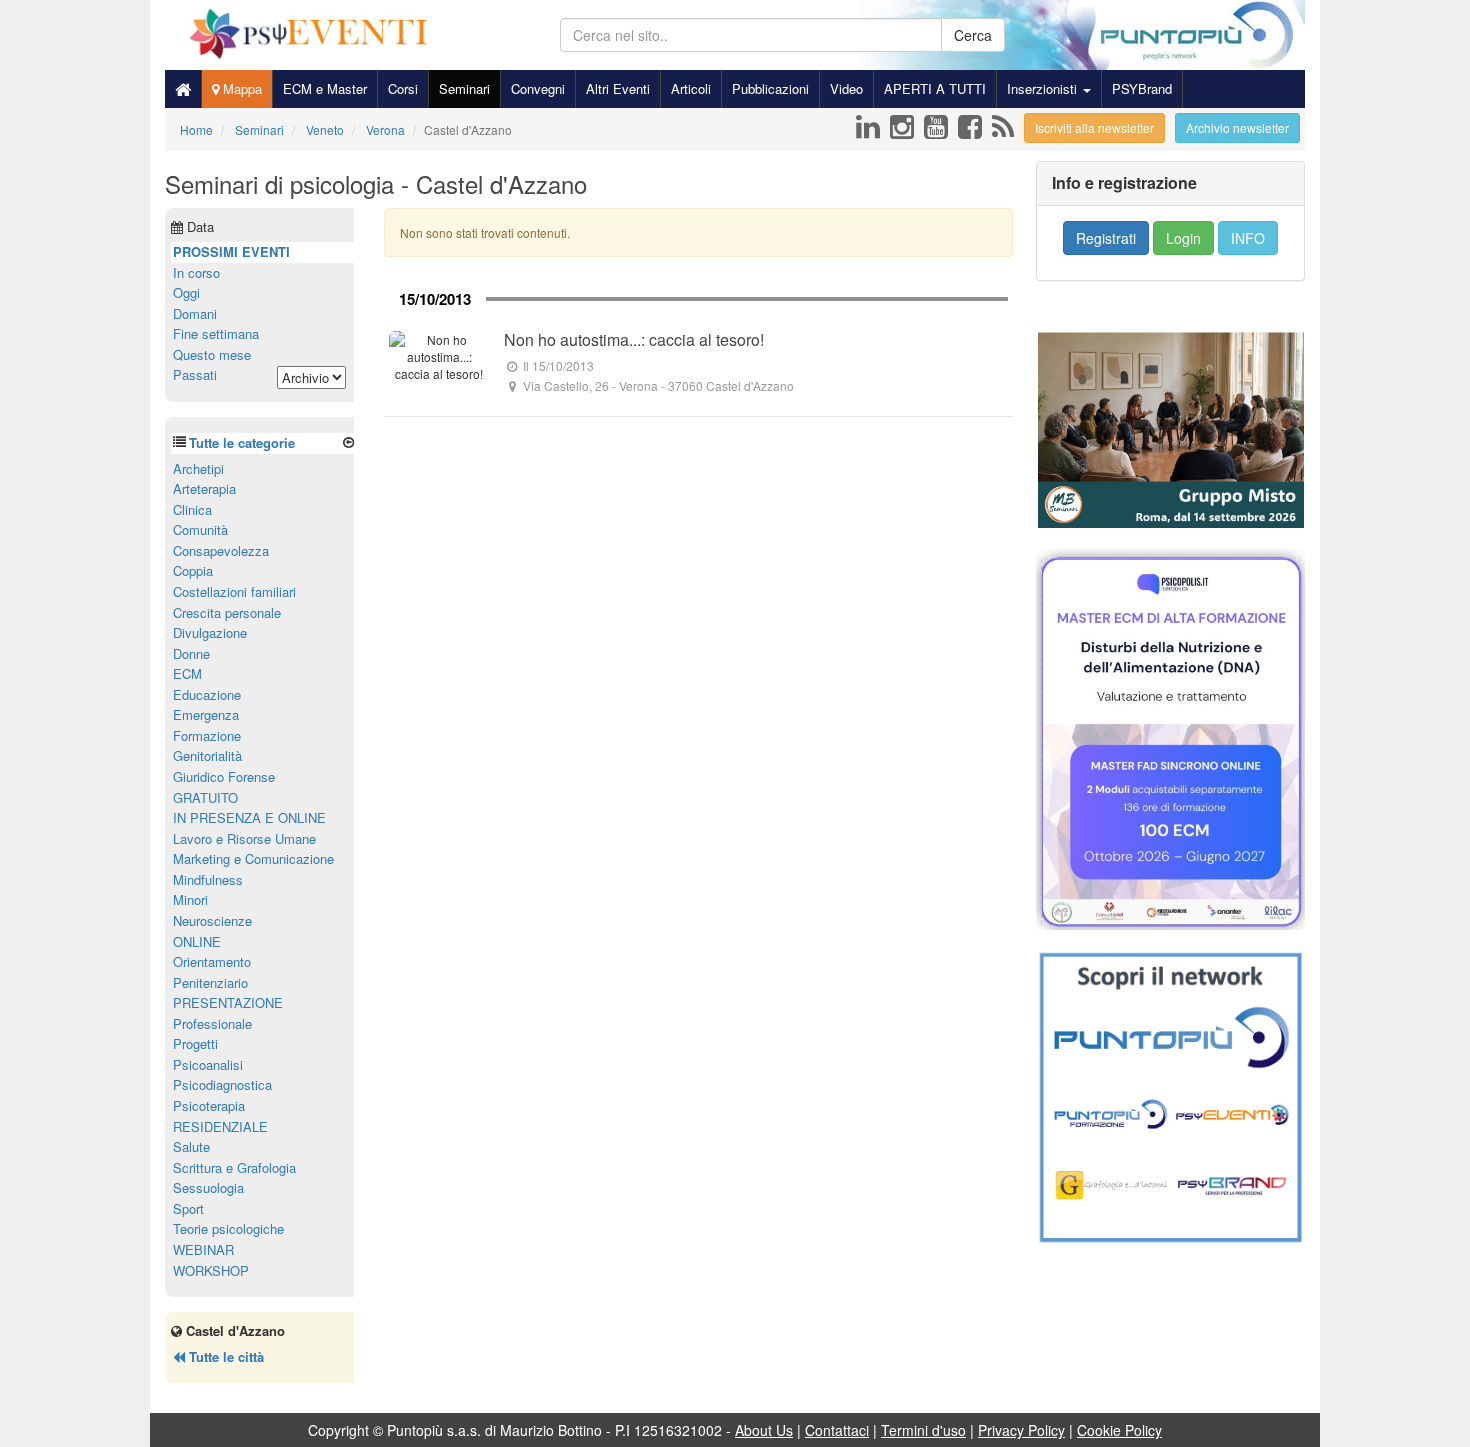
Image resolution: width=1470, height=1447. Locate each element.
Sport (188, 1208)
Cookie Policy (1119, 1430)
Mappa (240, 88)
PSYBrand (1142, 88)
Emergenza (206, 714)
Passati (195, 374)
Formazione (207, 735)
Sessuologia (208, 1187)
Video (846, 88)
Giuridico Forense (224, 776)
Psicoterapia (209, 1105)
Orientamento (212, 961)
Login (1183, 238)
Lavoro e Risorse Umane (244, 838)
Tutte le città (224, 1356)
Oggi (186, 292)
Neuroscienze (212, 920)
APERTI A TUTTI (935, 88)
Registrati (1106, 238)
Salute (191, 1146)
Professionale (212, 1023)
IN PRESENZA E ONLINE (249, 817)
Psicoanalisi (208, 1064)
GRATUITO (205, 797)
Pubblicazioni (770, 88)
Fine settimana (216, 333)
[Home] (183, 89)
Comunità (200, 529)
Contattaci (837, 1430)
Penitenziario (210, 982)
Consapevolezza (221, 550)
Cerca (973, 35)
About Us (764, 1430)
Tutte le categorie (242, 442)
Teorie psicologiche (228, 1228)
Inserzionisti (1044, 88)
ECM (187, 673)
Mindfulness (208, 879)
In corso (196, 272)
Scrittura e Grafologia (234, 1167)
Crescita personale (227, 612)
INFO (1248, 238)
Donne (191, 653)
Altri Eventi (618, 88)
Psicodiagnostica (222, 1084)
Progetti (195, 1043)
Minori (190, 899)
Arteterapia (204, 488)
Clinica (192, 509)
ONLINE (197, 941)
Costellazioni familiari (234, 591)
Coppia (193, 570)
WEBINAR (203, 1249)
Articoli (691, 88)
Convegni (538, 88)
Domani (195, 313)
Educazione (207, 694)
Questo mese (212, 354)
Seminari (464, 88)
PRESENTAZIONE (228, 1002)
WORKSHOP (211, 1270)
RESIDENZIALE (220, 1126)
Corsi (403, 88)
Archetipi (198, 468)
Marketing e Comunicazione (253, 858)
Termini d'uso (923, 1430)
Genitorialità (207, 755)
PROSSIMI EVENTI (231, 251)
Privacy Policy (1021, 1430)
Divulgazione (210, 632)
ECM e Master (325, 88)
